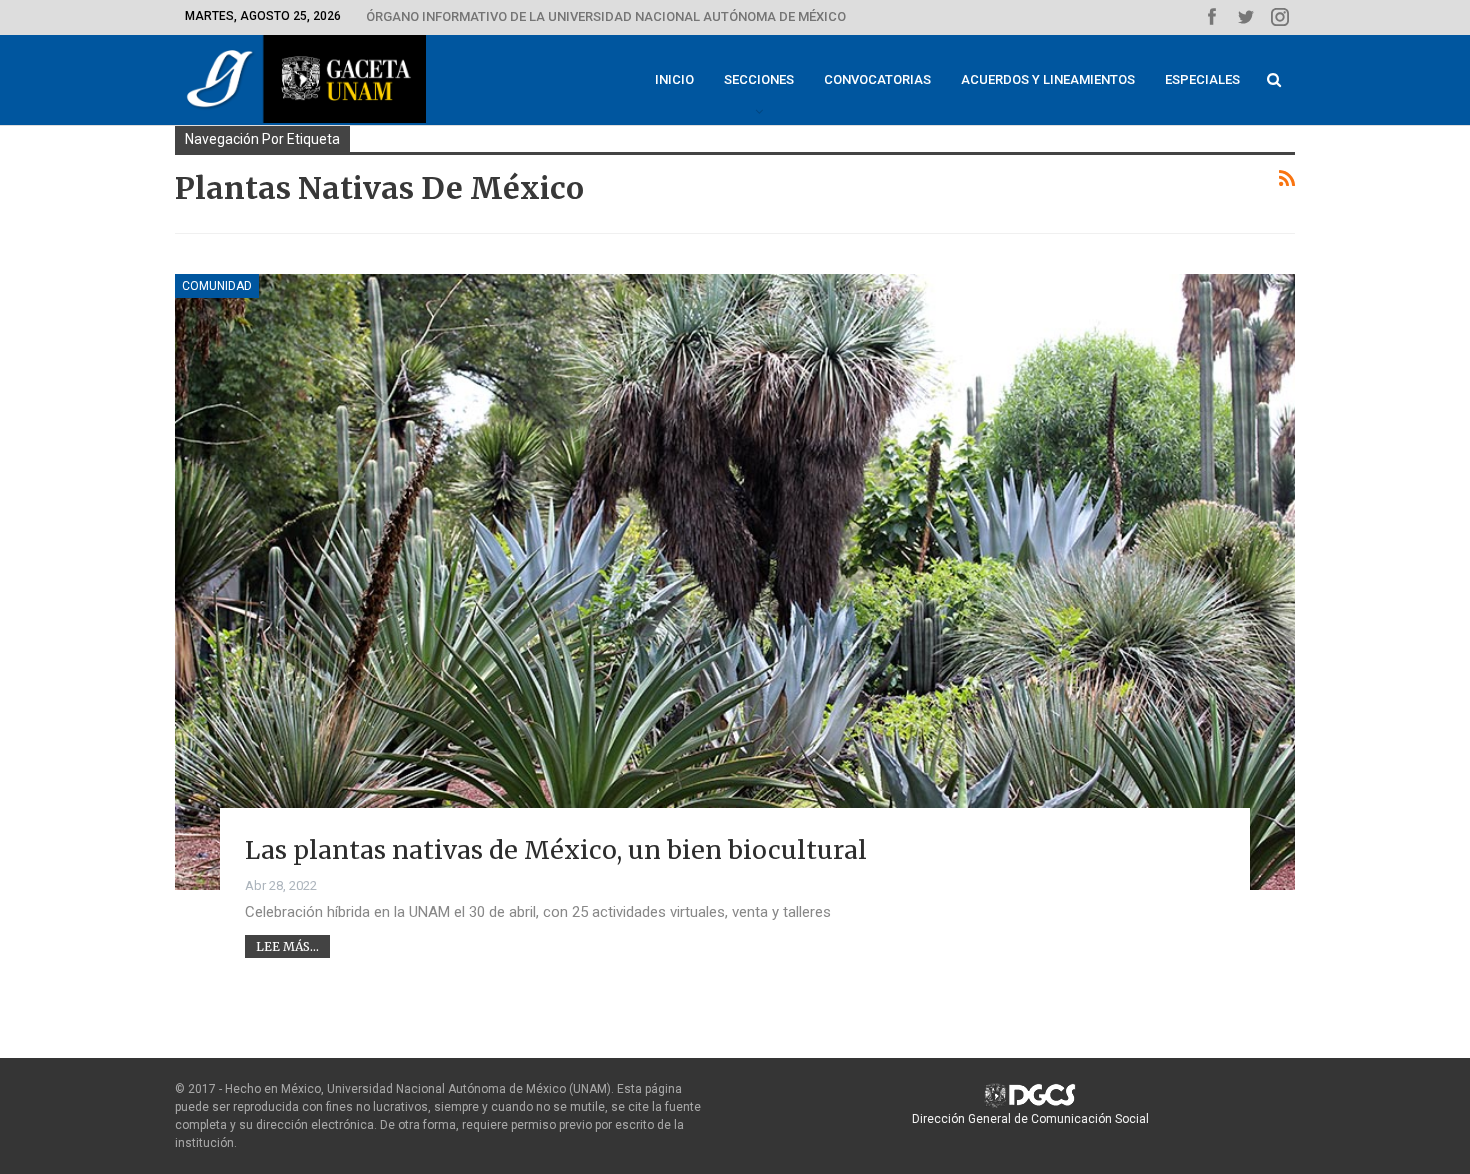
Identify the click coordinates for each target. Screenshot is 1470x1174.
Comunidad (217, 286)
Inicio (674, 79)
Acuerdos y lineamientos (1048, 79)
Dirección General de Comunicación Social (1030, 1119)
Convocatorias (877, 79)
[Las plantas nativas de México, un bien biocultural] (735, 582)
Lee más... (287, 946)
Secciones (759, 79)
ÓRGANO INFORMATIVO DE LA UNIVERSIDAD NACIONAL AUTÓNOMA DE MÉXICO (606, 16)
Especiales (1202, 79)
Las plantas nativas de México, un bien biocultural (556, 850)
